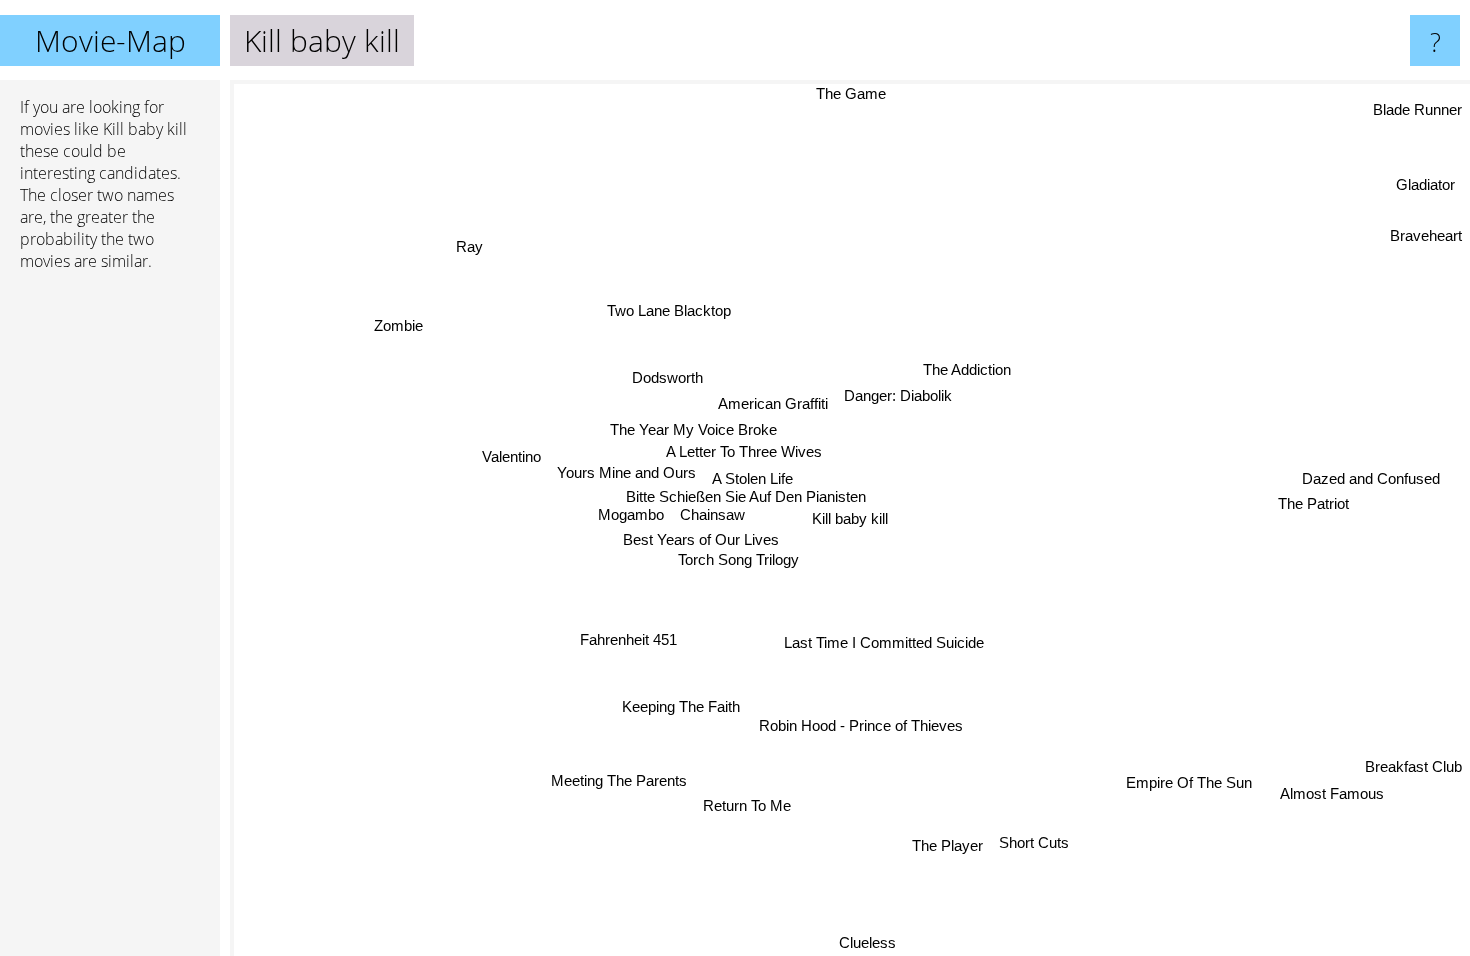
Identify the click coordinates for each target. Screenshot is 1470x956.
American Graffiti (768, 404)
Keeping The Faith (678, 705)
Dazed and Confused (1371, 480)
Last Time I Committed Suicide (883, 642)
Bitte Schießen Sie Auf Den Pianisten (747, 495)
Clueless (874, 942)
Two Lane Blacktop (669, 310)
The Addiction (964, 366)
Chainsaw (712, 513)
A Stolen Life (752, 478)
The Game (856, 93)
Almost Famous (1332, 793)
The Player (948, 845)
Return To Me (738, 804)
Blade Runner (1417, 111)
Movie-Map (110, 40)
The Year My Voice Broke (692, 429)
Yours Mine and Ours (626, 472)
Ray (469, 246)
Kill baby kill (850, 518)
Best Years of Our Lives (701, 539)
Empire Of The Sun (1186, 784)
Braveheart (1426, 237)
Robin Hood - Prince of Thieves (858, 725)
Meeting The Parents (616, 778)
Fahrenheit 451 (629, 638)
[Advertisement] (110, 593)
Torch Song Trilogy (738, 558)
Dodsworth (669, 378)
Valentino (511, 457)
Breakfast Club (1413, 767)
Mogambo (631, 514)
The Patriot (1313, 505)
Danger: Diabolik (892, 392)
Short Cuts (1035, 842)
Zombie (399, 324)
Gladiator (1427, 186)
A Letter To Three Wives (744, 451)
